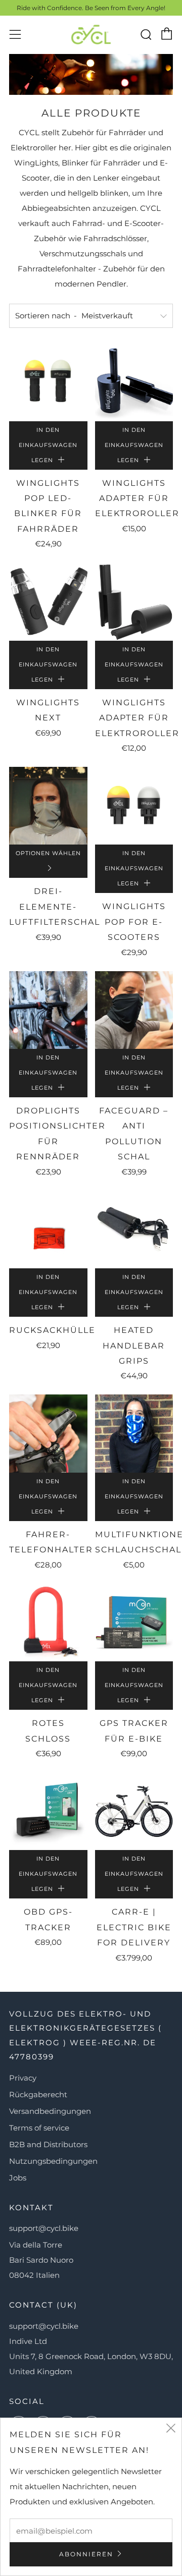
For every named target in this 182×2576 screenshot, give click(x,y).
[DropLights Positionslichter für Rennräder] (48, 1010)
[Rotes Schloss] (48, 1623)
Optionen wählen (48, 853)
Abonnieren (86, 2554)
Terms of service (39, 2128)
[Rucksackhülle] (48, 1230)
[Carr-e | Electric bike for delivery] (134, 1811)
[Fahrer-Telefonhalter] (48, 1434)
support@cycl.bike (44, 2228)
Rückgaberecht (38, 2094)
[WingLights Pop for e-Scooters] (134, 806)
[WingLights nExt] (48, 602)
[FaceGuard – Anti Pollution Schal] (134, 1010)
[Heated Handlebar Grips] (134, 1230)
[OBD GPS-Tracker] (48, 1811)
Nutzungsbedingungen (53, 2161)
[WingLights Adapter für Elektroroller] (134, 382)
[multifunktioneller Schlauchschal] (134, 1434)
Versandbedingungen (50, 2111)
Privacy (23, 2078)
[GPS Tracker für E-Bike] (134, 1623)
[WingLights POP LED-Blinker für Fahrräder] (48, 382)
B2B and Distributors (48, 2144)
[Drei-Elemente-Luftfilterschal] (48, 806)
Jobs (18, 2178)
